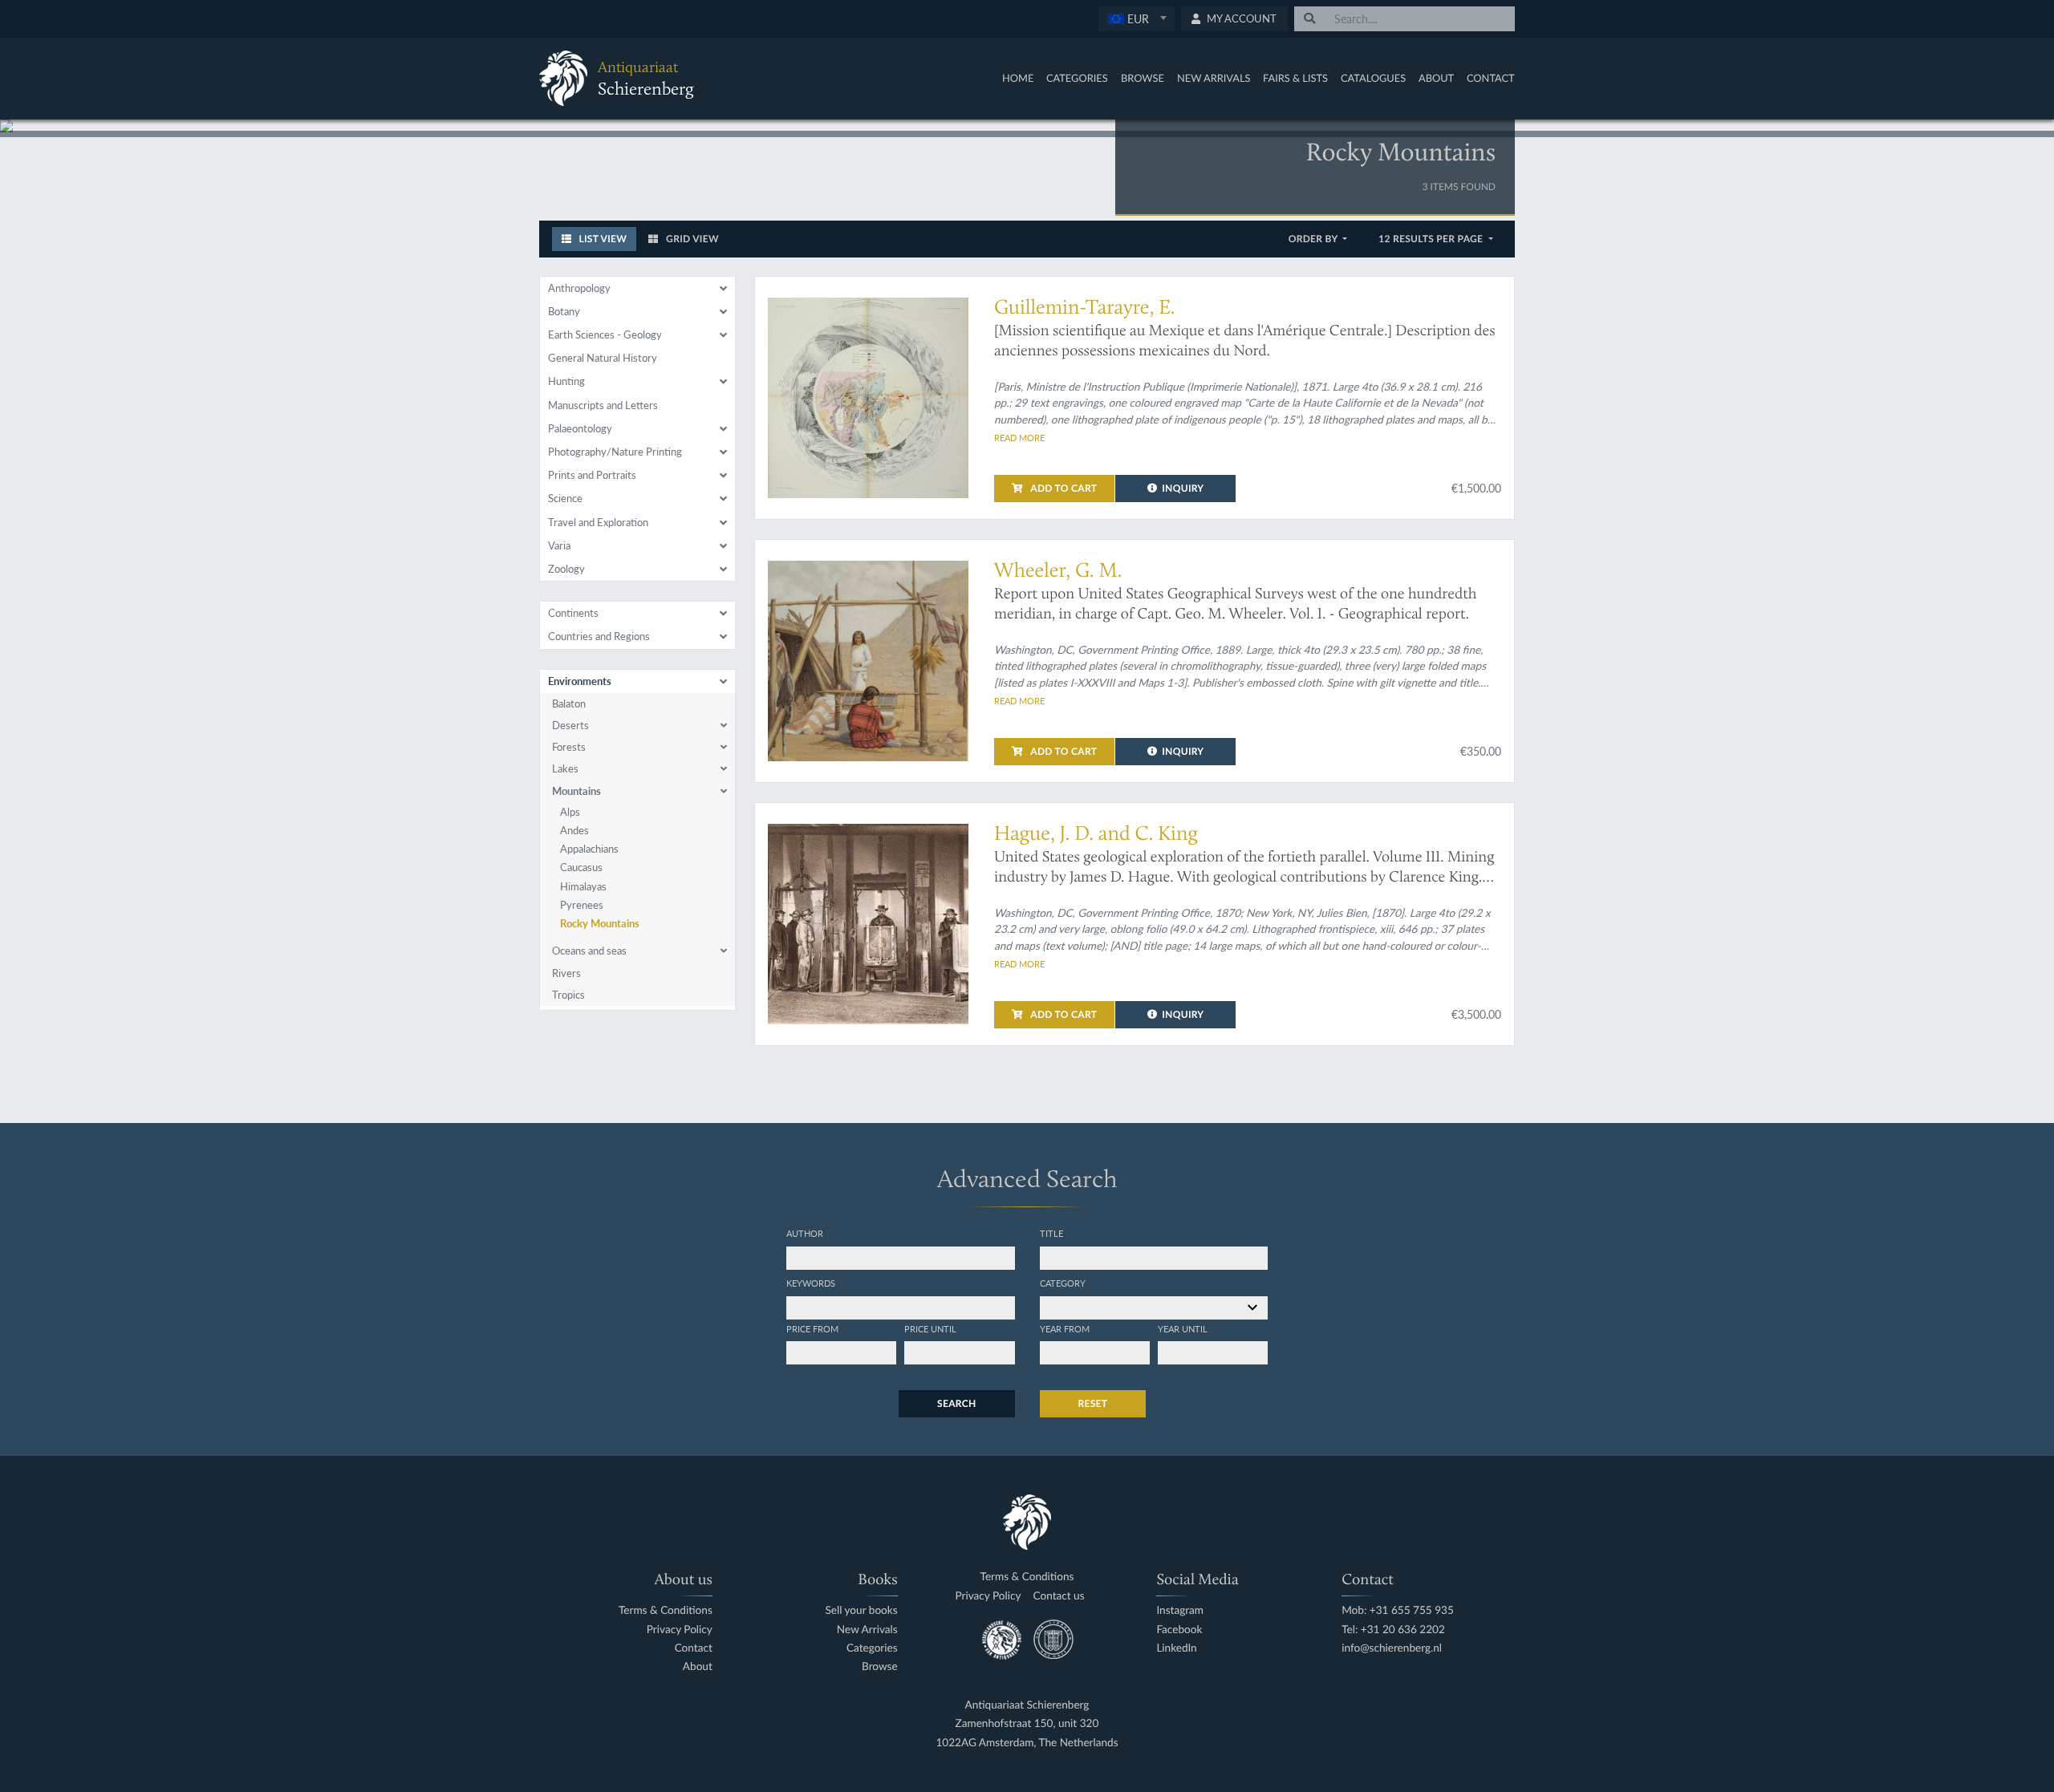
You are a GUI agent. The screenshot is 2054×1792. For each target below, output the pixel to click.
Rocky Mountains (600, 923)
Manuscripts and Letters (603, 405)
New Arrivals (1214, 78)
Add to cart (1062, 488)
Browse (1143, 78)
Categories (1077, 78)
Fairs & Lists (1295, 78)
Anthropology (579, 288)
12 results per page (1432, 239)
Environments (580, 681)
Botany (564, 311)
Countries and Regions (599, 636)
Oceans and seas (589, 951)
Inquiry (1183, 488)
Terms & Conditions (666, 1610)
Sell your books (861, 1610)
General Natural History (603, 358)
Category (1063, 1283)
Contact (1491, 78)
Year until (1183, 1328)
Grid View (691, 239)
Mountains (576, 791)
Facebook (1179, 1630)
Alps (570, 812)
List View (601, 239)
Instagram (1180, 1610)
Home (1018, 78)
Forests (569, 747)
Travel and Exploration (598, 522)
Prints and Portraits (592, 475)
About (1436, 78)
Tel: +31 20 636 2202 (1393, 1630)
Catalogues (1373, 78)
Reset (1093, 1403)
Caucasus (581, 867)
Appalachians (589, 849)
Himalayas (583, 886)
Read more (1019, 437)
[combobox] (1137, 19)
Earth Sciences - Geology (605, 334)
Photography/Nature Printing (615, 452)
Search (956, 1403)
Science (565, 498)
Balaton (569, 703)
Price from (812, 1328)
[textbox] (1136, 18)
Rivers (566, 973)
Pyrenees (582, 905)
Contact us (1059, 1596)
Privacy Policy (680, 1630)
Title (1051, 1233)
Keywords (811, 1283)
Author (805, 1233)
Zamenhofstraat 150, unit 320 (1027, 1723)
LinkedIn (1176, 1648)
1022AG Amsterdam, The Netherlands (1027, 1743)
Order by (1315, 239)
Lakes (565, 768)
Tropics (568, 995)
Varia (559, 545)
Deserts (570, 725)
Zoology (566, 569)
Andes (574, 830)
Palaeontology (580, 428)
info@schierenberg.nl (1392, 1648)
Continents (573, 613)
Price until (930, 1328)
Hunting (566, 381)
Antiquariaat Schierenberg (1027, 1705)
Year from (1065, 1328)
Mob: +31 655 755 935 (1398, 1610)
